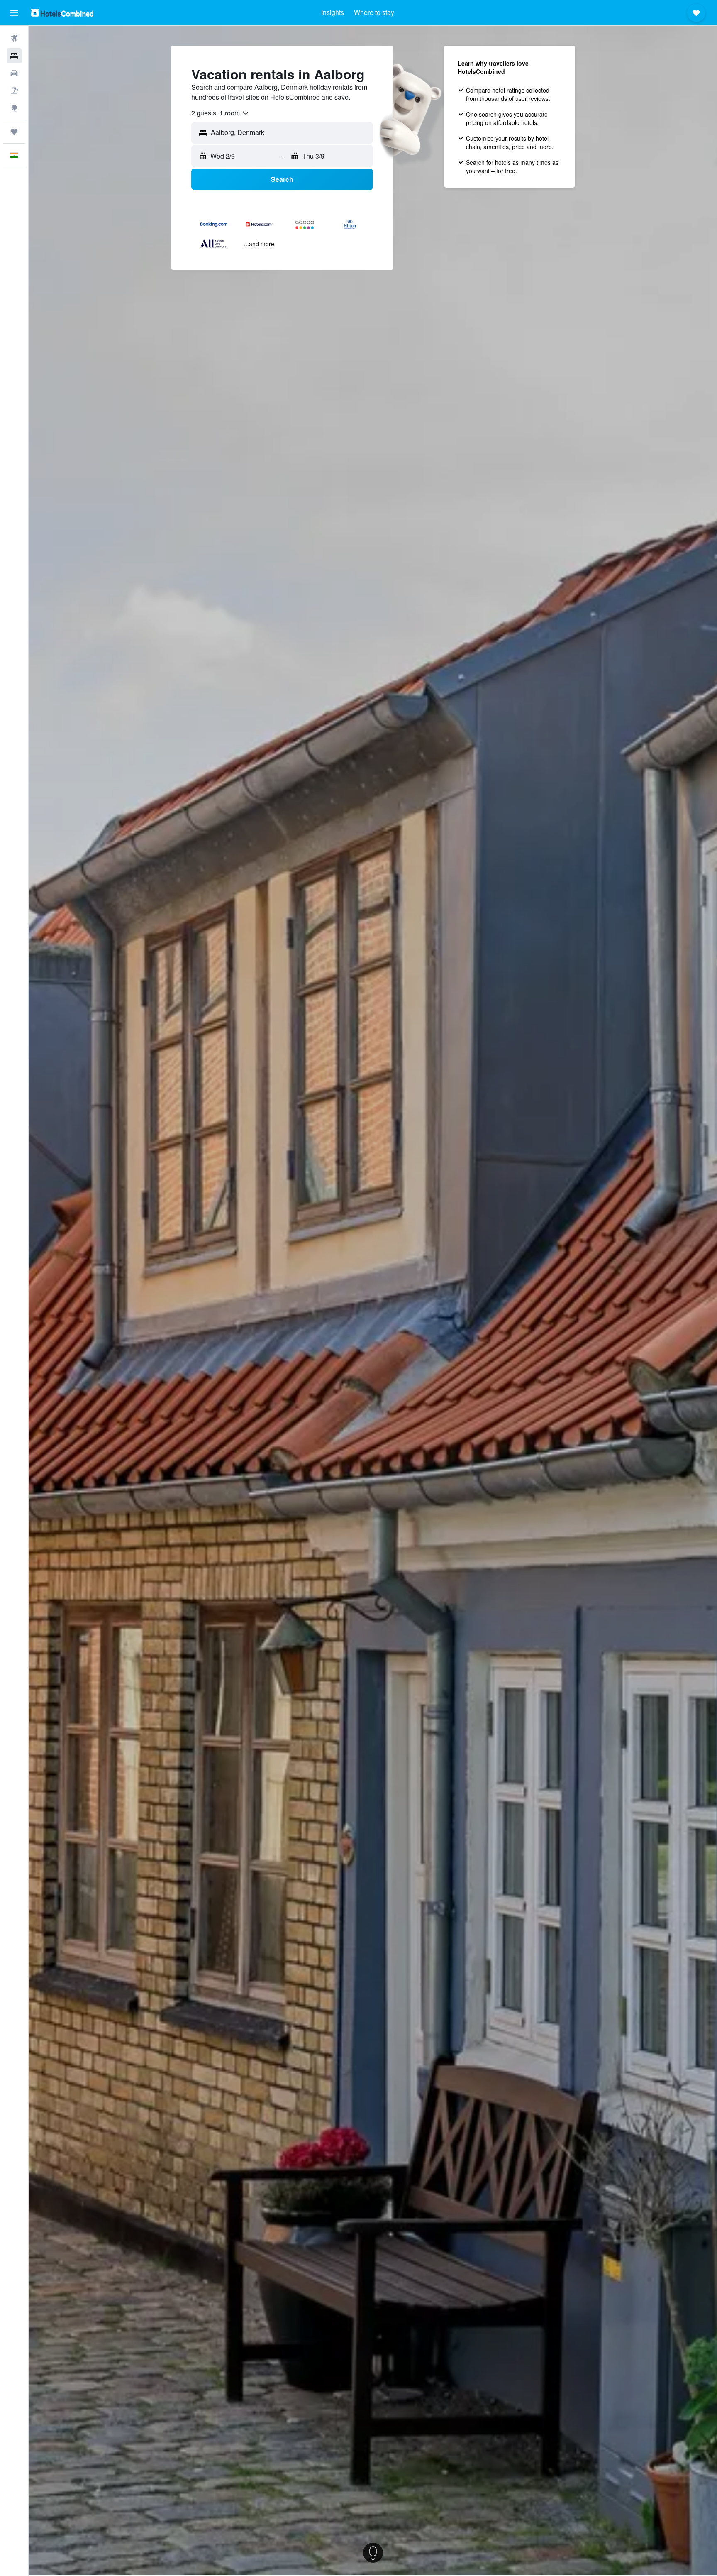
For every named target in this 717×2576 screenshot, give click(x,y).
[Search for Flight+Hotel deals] (14, 91)
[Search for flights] (14, 38)
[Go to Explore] (14, 108)
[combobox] (221, 113)
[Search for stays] (14, 56)
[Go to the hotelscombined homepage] (62, 13)
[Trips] (14, 132)
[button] (14, 13)
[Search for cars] (14, 73)
